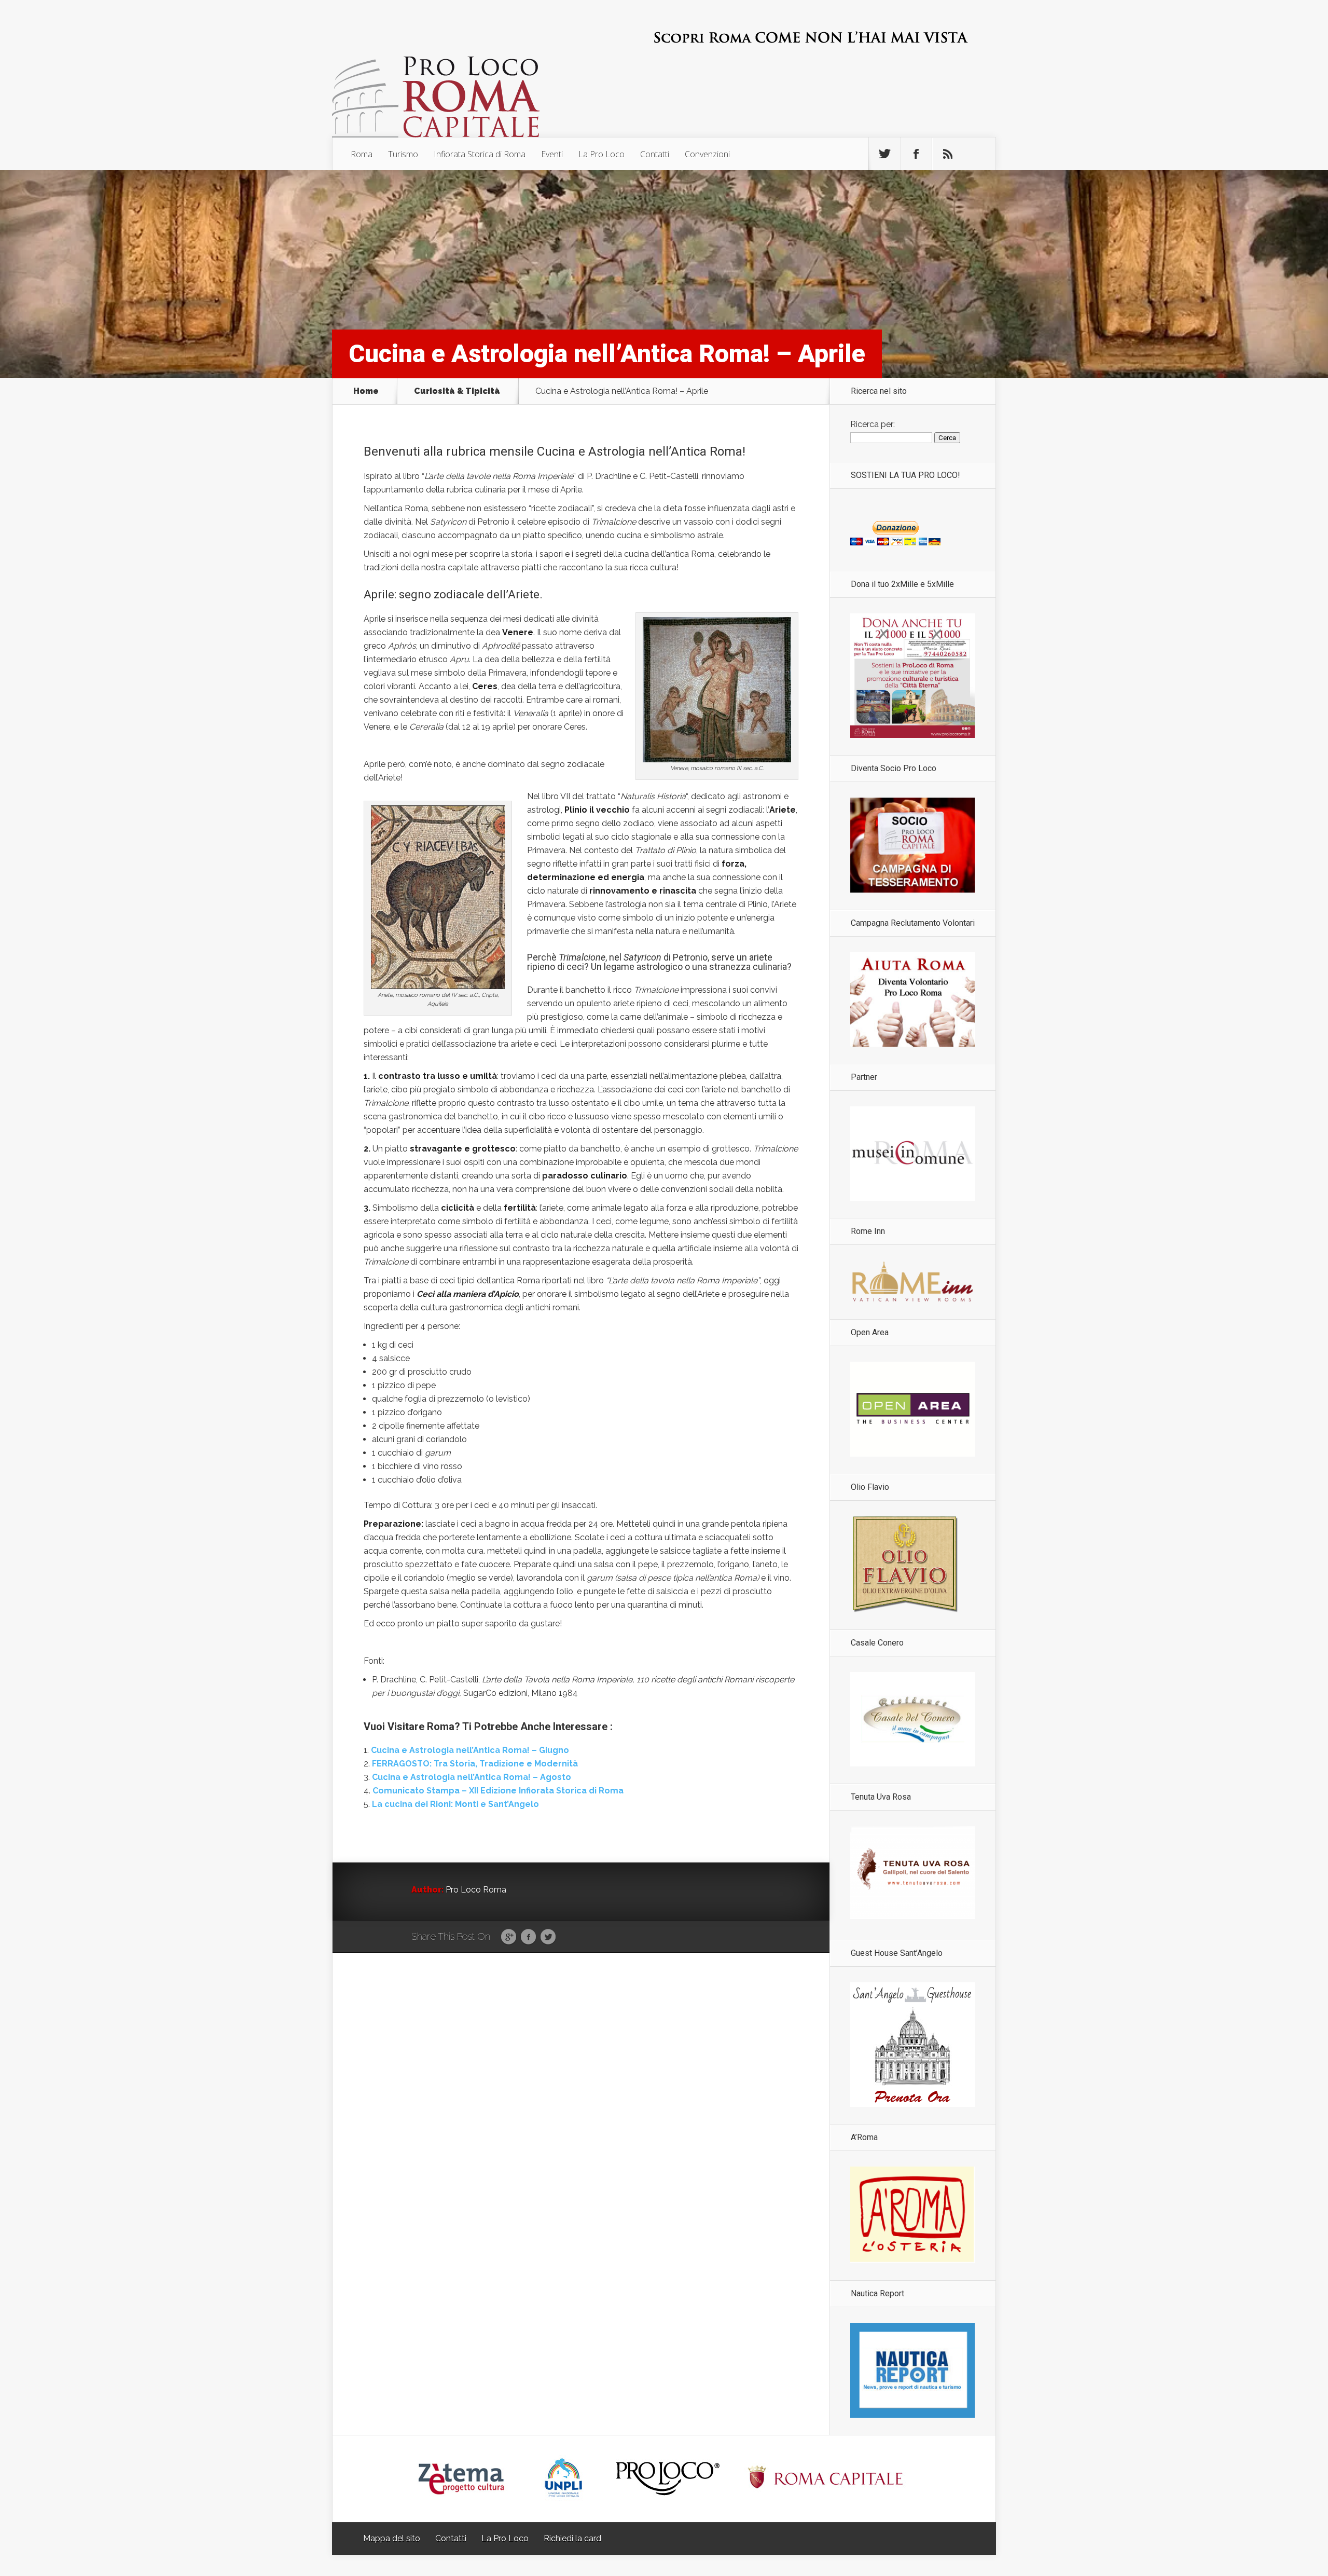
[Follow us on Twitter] (884, 154)
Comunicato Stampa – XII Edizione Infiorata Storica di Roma (498, 1791)
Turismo (403, 154)
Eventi (552, 154)
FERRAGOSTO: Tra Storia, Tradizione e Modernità (475, 1764)
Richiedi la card (572, 2538)
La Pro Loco (601, 154)
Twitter (548, 1937)
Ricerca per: (873, 424)
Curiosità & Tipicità (457, 391)
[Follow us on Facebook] (916, 154)
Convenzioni (707, 154)
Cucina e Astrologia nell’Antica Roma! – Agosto (472, 1777)
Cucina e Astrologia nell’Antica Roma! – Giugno (470, 1750)
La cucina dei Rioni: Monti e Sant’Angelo (455, 1804)
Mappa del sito (392, 2538)
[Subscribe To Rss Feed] (948, 154)
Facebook (528, 1937)
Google (509, 1937)
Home (366, 391)
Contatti (655, 154)
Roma (362, 154)
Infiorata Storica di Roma (480, 154)
